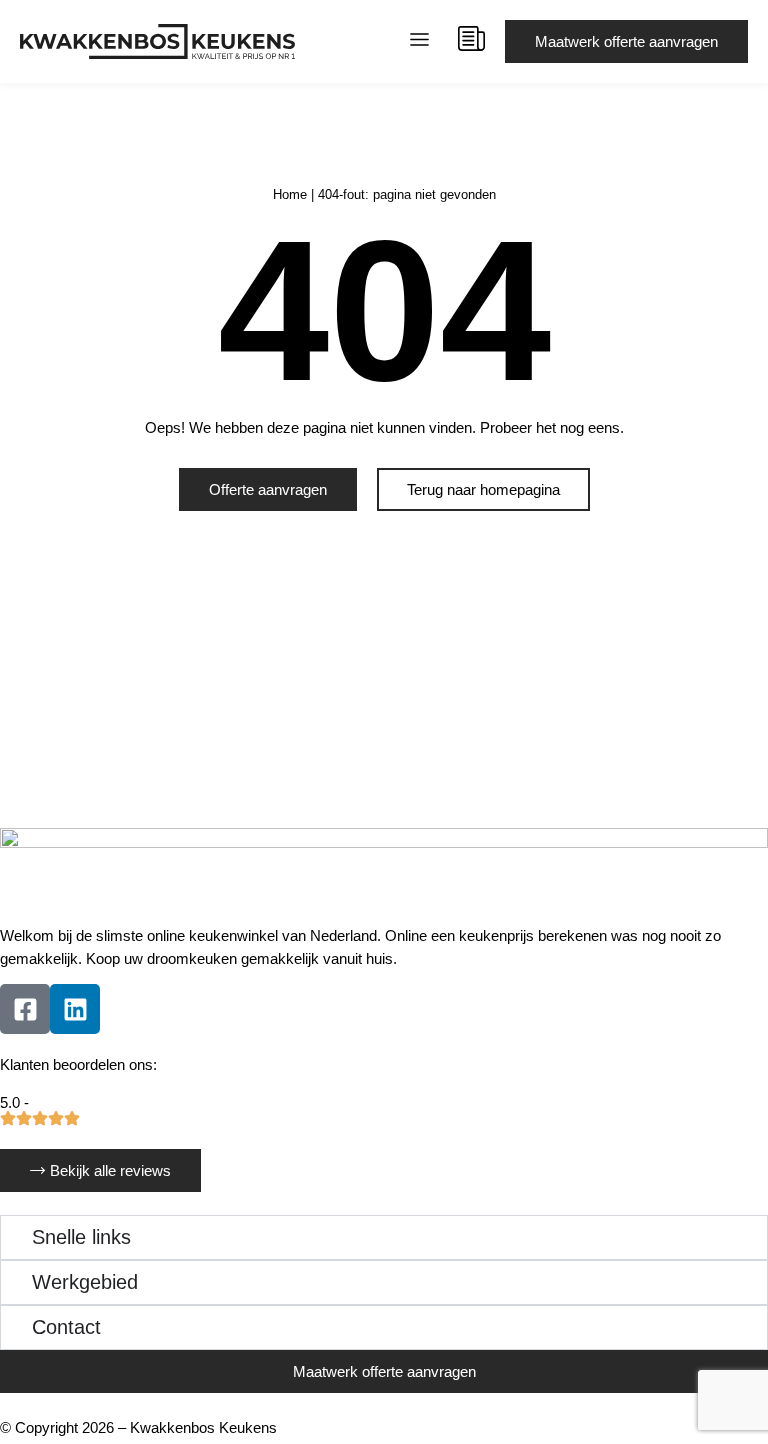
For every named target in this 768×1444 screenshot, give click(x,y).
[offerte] (471, 38)
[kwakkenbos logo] (157, 41)
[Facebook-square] (25, 1009)
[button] (420, 42)
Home (290, 194)
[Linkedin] (75, 1009)
